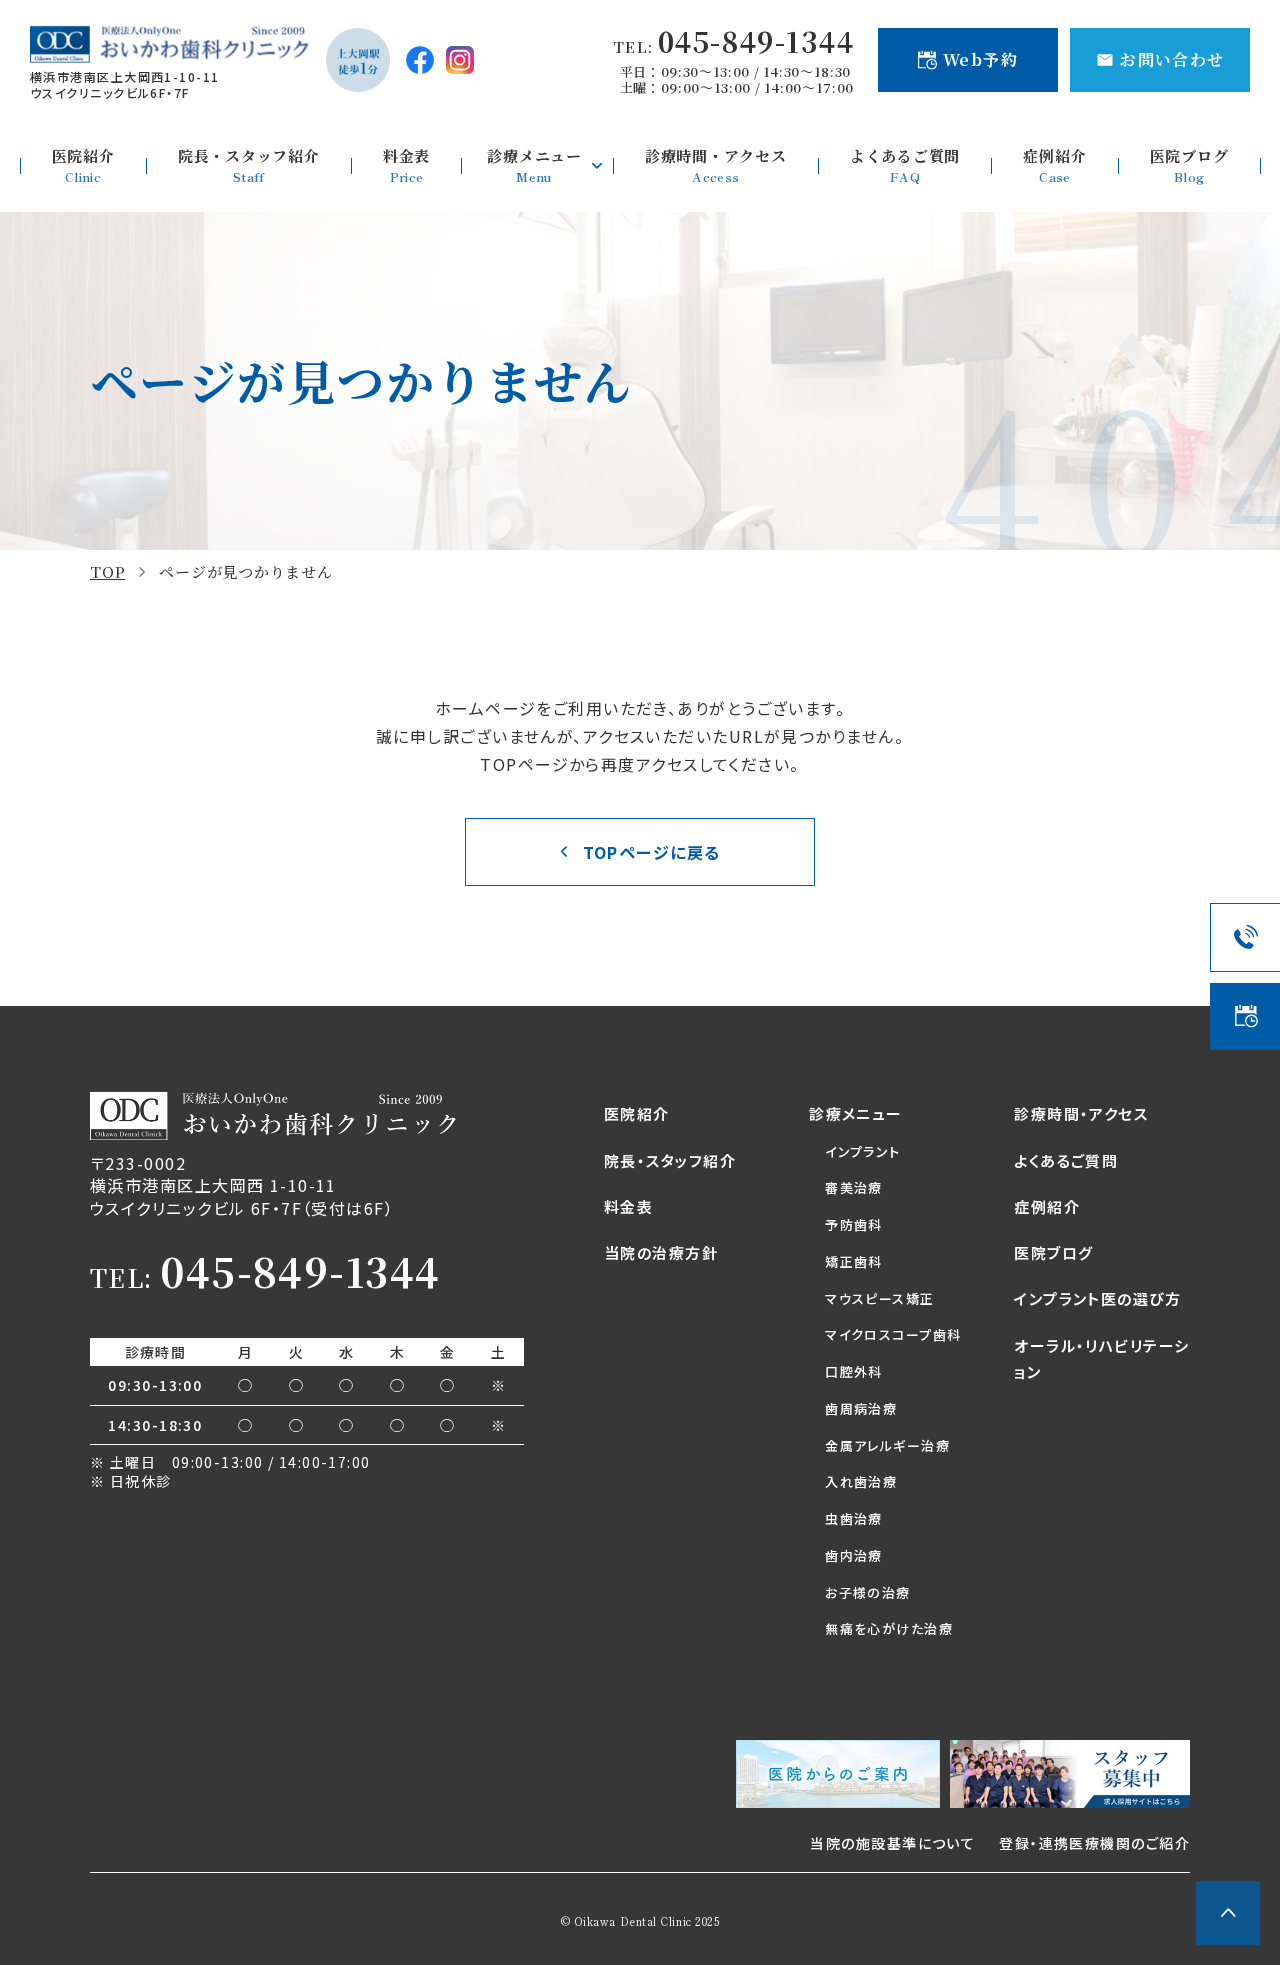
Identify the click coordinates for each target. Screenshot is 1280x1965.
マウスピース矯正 (880, 1298)
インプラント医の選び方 (1097, 1298)
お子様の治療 (868, 1592)
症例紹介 (1047, 1206)
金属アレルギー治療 (887, 1445)
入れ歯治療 (861, 1481)
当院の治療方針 (661, 1252)
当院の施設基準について (892, 1843)
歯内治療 (854, 1555)
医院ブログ (1053, 1252)
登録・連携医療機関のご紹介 (1094, 1843)
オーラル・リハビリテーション (1101, 1358)
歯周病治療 (861, 1408)
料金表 (628, 1206)
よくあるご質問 (1066, 1160)
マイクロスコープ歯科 (893, 1334)
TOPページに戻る (652, 852)
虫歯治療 (854, 1518)
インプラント (863, 1151)
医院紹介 (637, 1113)
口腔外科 (854, 1371)
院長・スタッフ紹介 (670, 1160)
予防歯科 (854, 1224)
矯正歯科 (854, 1261)
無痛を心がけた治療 (889, 1628)
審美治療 (854, 1187)
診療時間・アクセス (1081, 1113)
